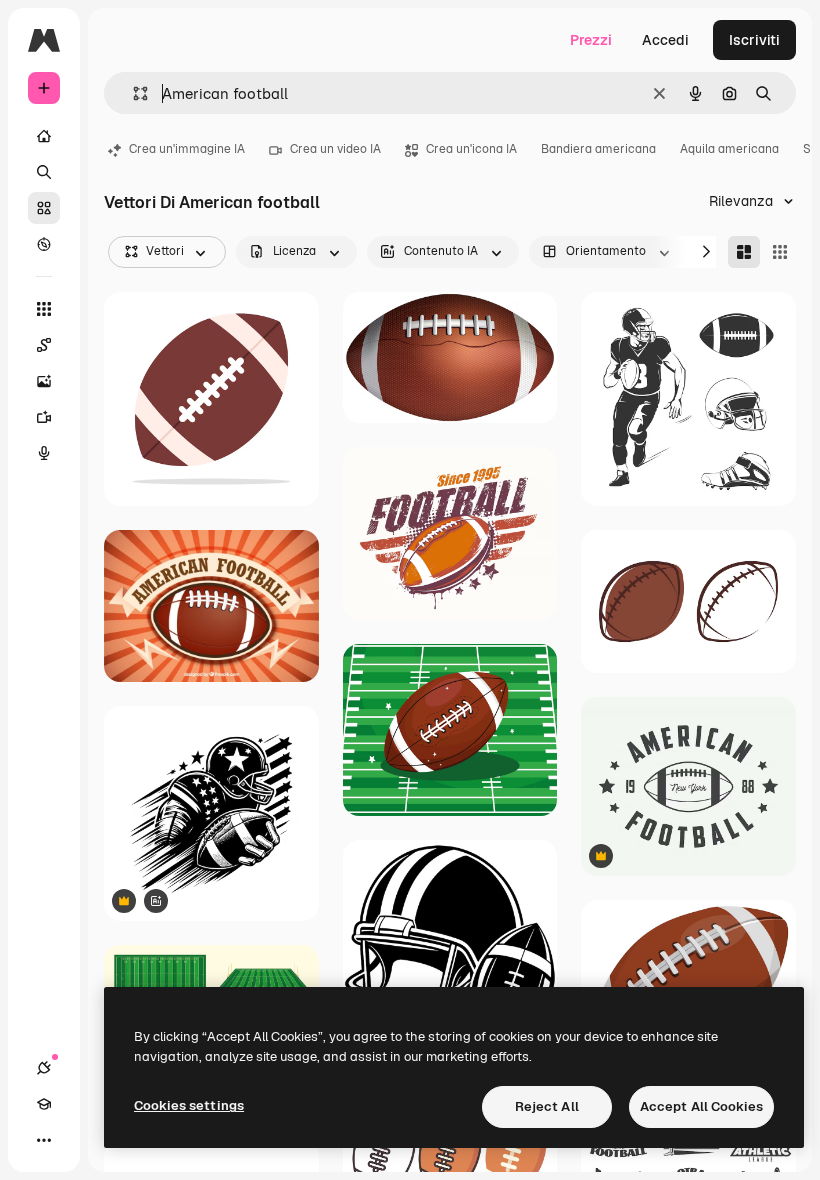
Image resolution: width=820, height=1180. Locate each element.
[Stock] (44, 208)
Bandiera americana (598, 149)
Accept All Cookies (701, 1106)
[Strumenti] (44, 309)
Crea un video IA (335, 149)
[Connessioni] (44, 1068)
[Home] (44, 136)
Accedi (665, 40)
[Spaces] (44, 345)
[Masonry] (744, 252)
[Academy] (44, 1104)
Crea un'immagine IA (187, 149)
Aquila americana (729, 149)
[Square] (780, 252)
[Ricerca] (44, 172)
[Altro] (44, 1140)
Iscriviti (754, 40)
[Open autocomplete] (132, 93)
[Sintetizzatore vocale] (44, 453)
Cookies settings (189, 1105)
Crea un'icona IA (471, 149)
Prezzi (591, 40)
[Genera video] (44, 417)
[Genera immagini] (44, 381)
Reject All (547, 1106)
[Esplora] (44, 244)
